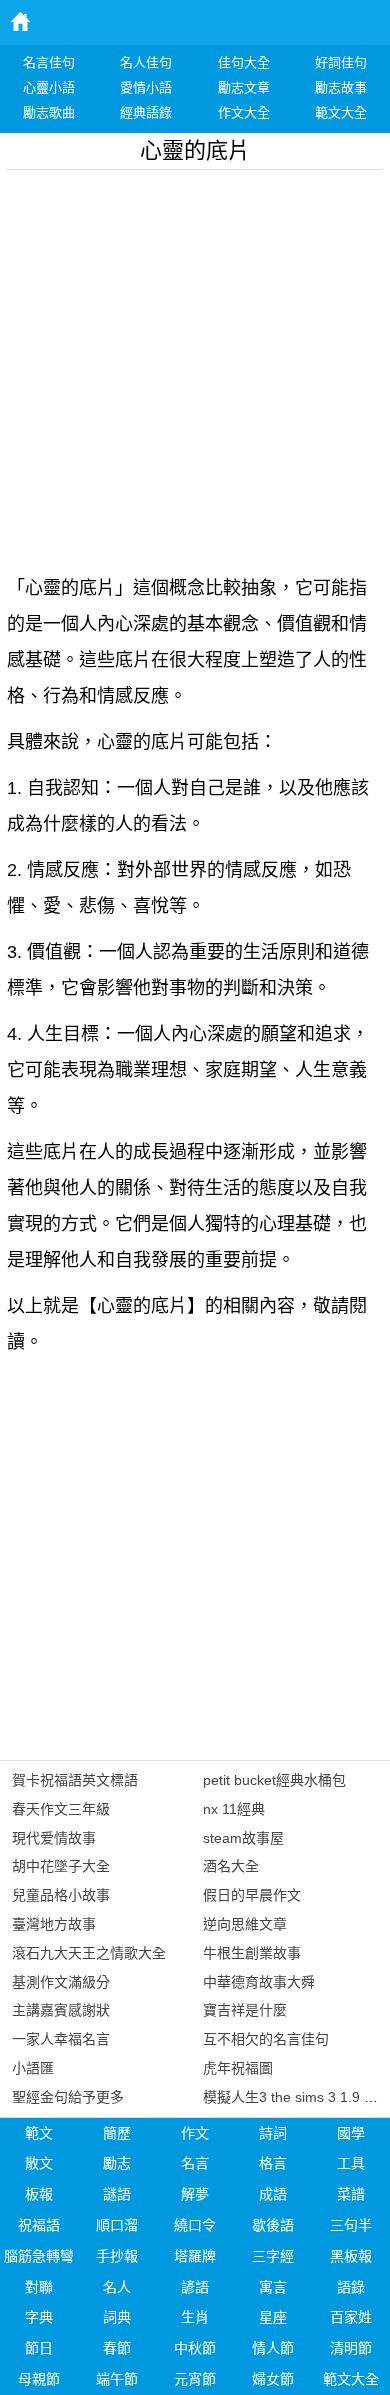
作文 (195, 2133)
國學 (351, 2133)
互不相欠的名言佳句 (266, 2039)
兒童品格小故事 (61, 1895)
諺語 (195, 2287)
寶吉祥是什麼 (245, 2010)
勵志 (117, 2163)
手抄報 (117, 2256)
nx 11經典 (234, 1809)
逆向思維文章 (245, 1924)
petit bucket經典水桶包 (274, 1780)
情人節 (273, 2348)
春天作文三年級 (61, 1809)
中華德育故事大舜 (259, 1982)
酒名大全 (231, 1866)
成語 (273, 2194)
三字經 (273, 2256)
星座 (273, 2317)
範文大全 (351, 2379)
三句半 (351, 2225)
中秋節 (195, 2348)
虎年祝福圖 (238, 2068)
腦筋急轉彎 (39, 2256)
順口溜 (117, 2225)
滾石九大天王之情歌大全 (89, 1953)
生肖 (195, 2317)
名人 (117, 2287)
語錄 (351, 2287)
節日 (39, 2348)
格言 (273, 2163)
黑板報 (351, 2256)
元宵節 (195, 2379)
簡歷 (117, 2133)
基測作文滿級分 (61, 1982)
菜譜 (351, 2194)
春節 (117, 2348)
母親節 (39, 2379)
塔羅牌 (195, 2256)
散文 (39, 2163)
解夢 (195, 2194)
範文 (39, 2133)
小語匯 (33, 2068)
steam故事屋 (243, 1838)
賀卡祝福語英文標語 (75, 1780)
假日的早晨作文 (252, 1895)
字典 (39, 2317)
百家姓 (351, 2317)
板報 (39, 2194)
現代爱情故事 (54, 1838)
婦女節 (273, 2379)
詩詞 (273, 2133)
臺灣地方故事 (54, 1924)
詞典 (117, 2317)
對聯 (39, 2287)
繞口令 (195, 2225)
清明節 (351, 2348)
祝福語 (39, 2225)
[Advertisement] (195, 365)
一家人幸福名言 (61, 2039)
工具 (351, 2163)
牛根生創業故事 (252, 1953)
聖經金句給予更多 (68, 2097)
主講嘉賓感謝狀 (61, 2010)
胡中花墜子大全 (61, 1866)
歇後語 (273, 2225)
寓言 (273, 2287)
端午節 (117, 2379)
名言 (195, 2163)
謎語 (117, 2194)
